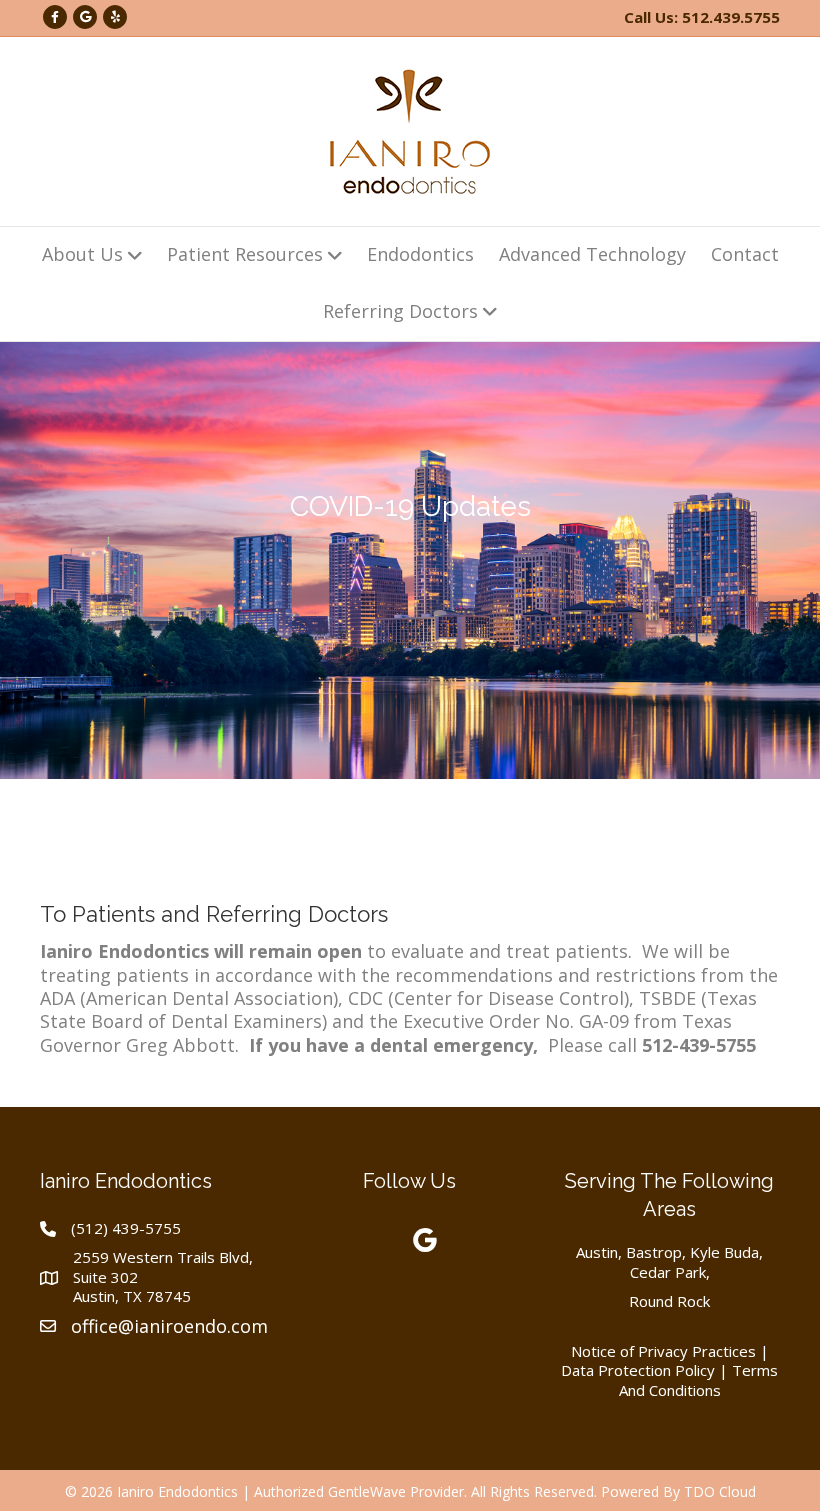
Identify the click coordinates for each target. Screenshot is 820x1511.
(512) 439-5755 (126, 1228)
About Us (82, 254)
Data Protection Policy (638, 1370)
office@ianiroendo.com (169, 1326)
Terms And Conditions (699, 1380)
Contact (745, 254)
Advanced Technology (592, 254)
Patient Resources (245, 254)
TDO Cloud (720, 1491)
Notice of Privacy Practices (663, 1351)
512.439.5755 (731, 17)
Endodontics (420, 254)
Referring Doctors (400, 311)
